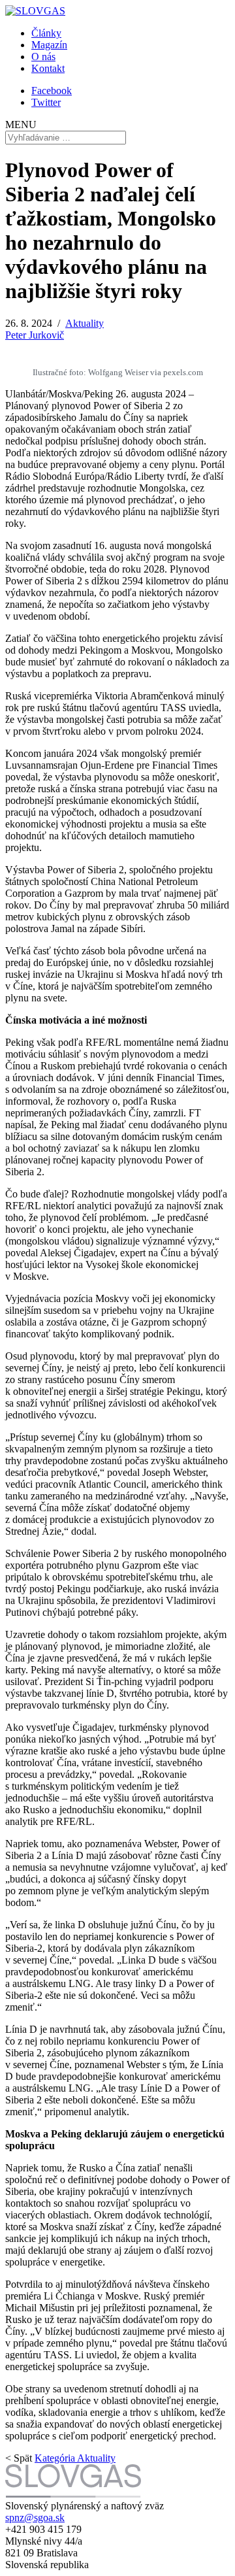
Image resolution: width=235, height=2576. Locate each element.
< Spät (19, 2458)
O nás (43, 57)
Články (46, 33)
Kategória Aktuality (75, 2458)
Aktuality (85, 323)
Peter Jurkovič (35, 335)
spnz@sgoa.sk (35, 2517)
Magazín (49, 45)
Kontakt (48, 68)
